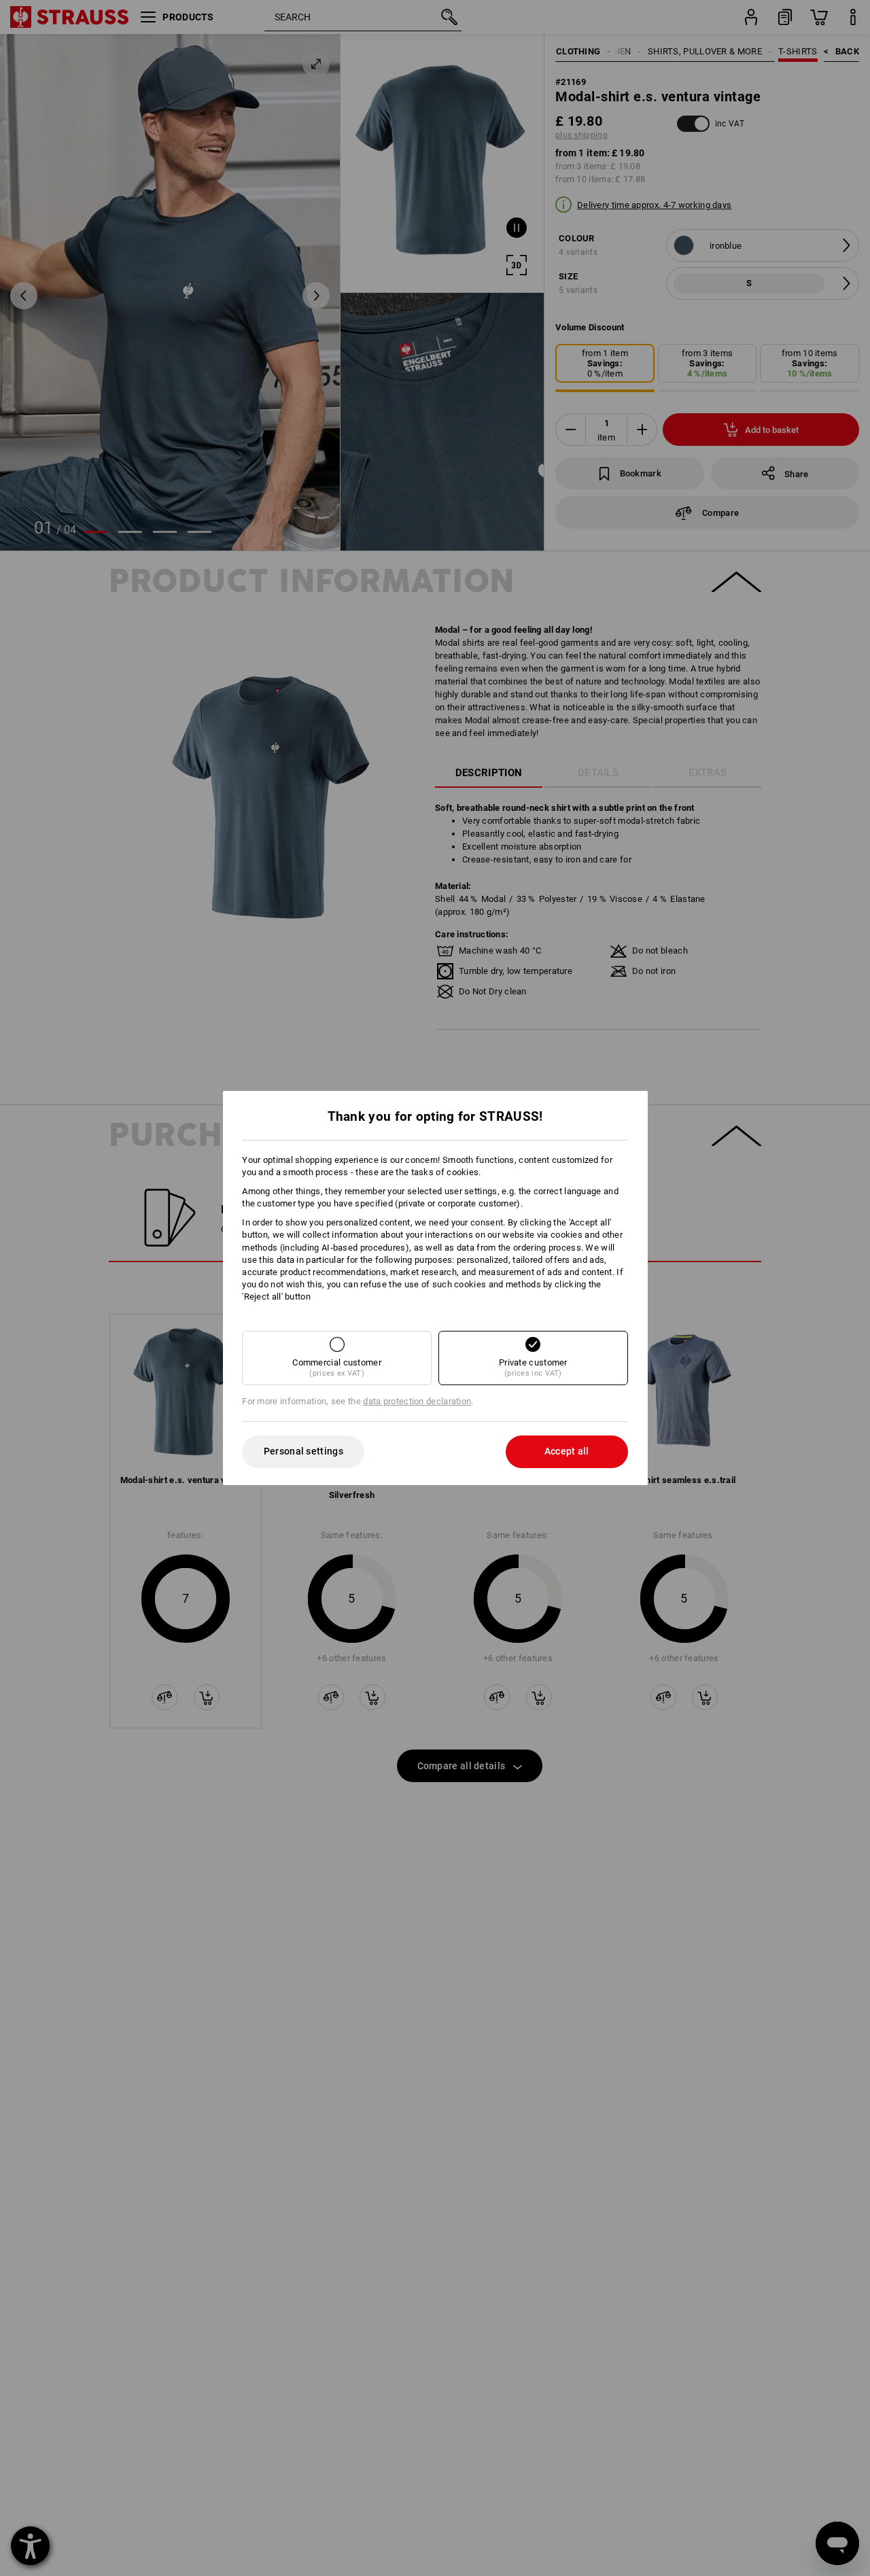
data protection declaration (417, 1401)
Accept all (567, 1451)
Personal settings (303, 1451)
